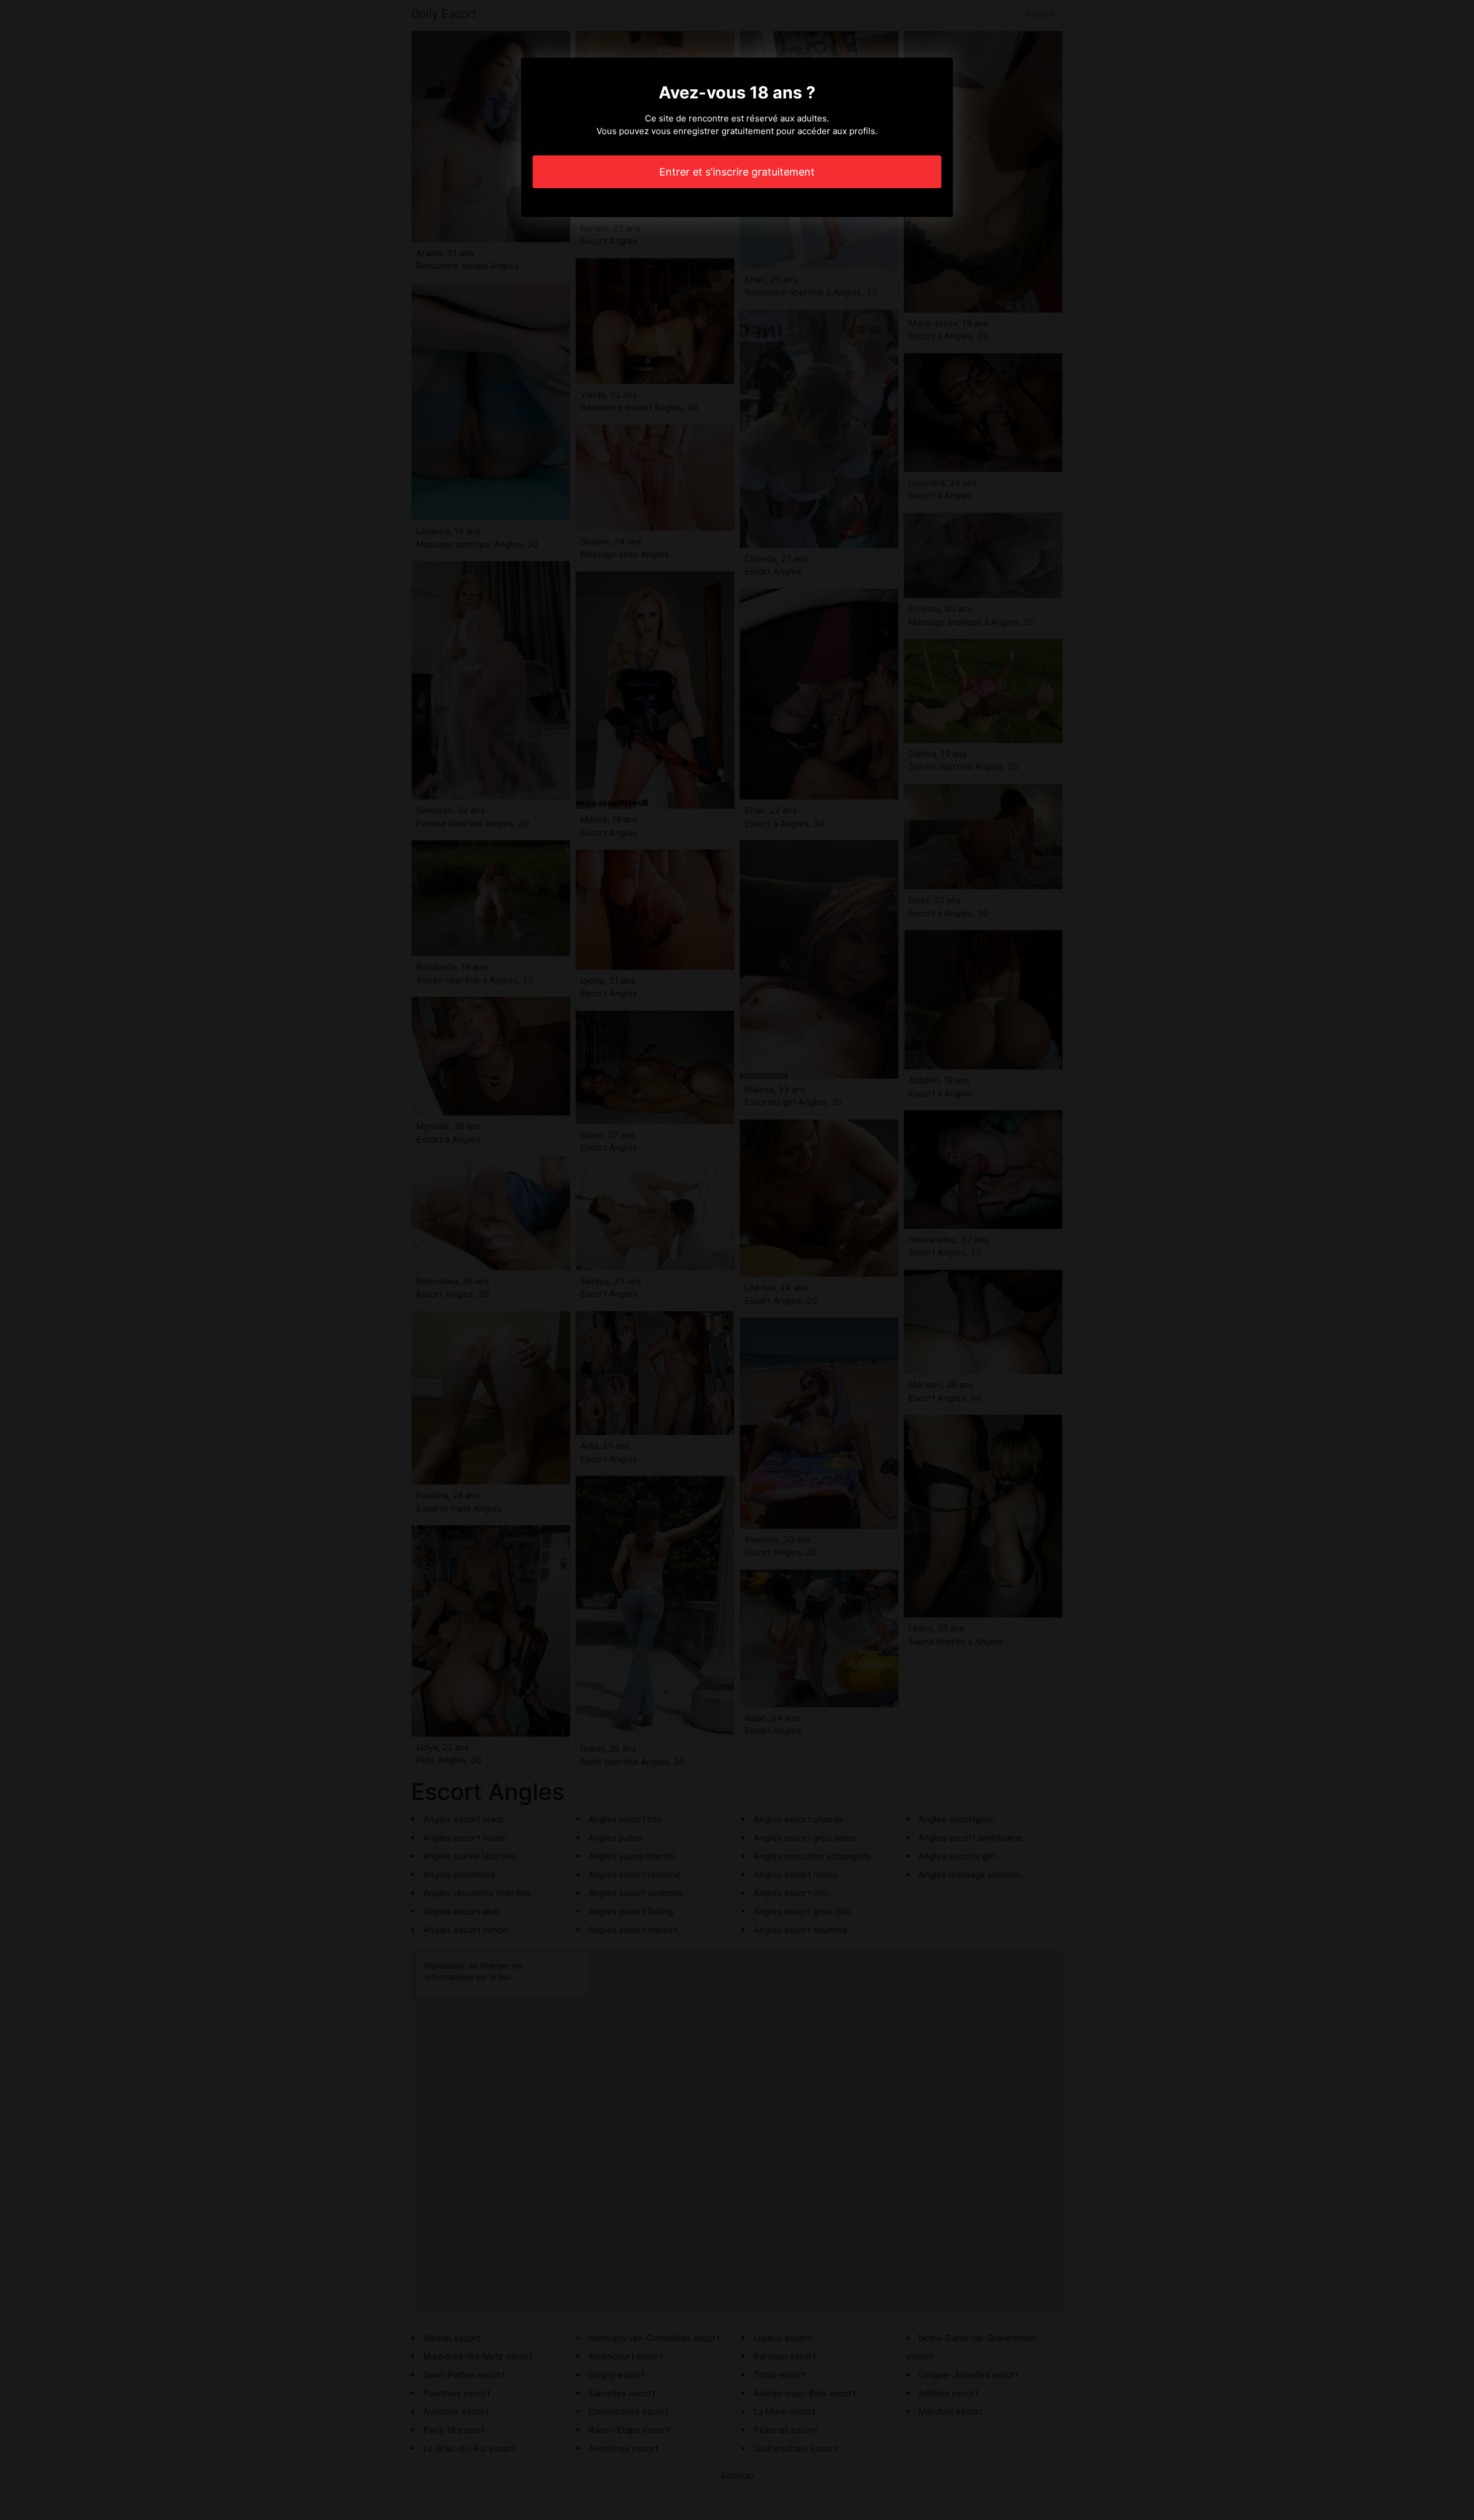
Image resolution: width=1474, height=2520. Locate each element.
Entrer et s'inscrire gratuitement (737, 172)
